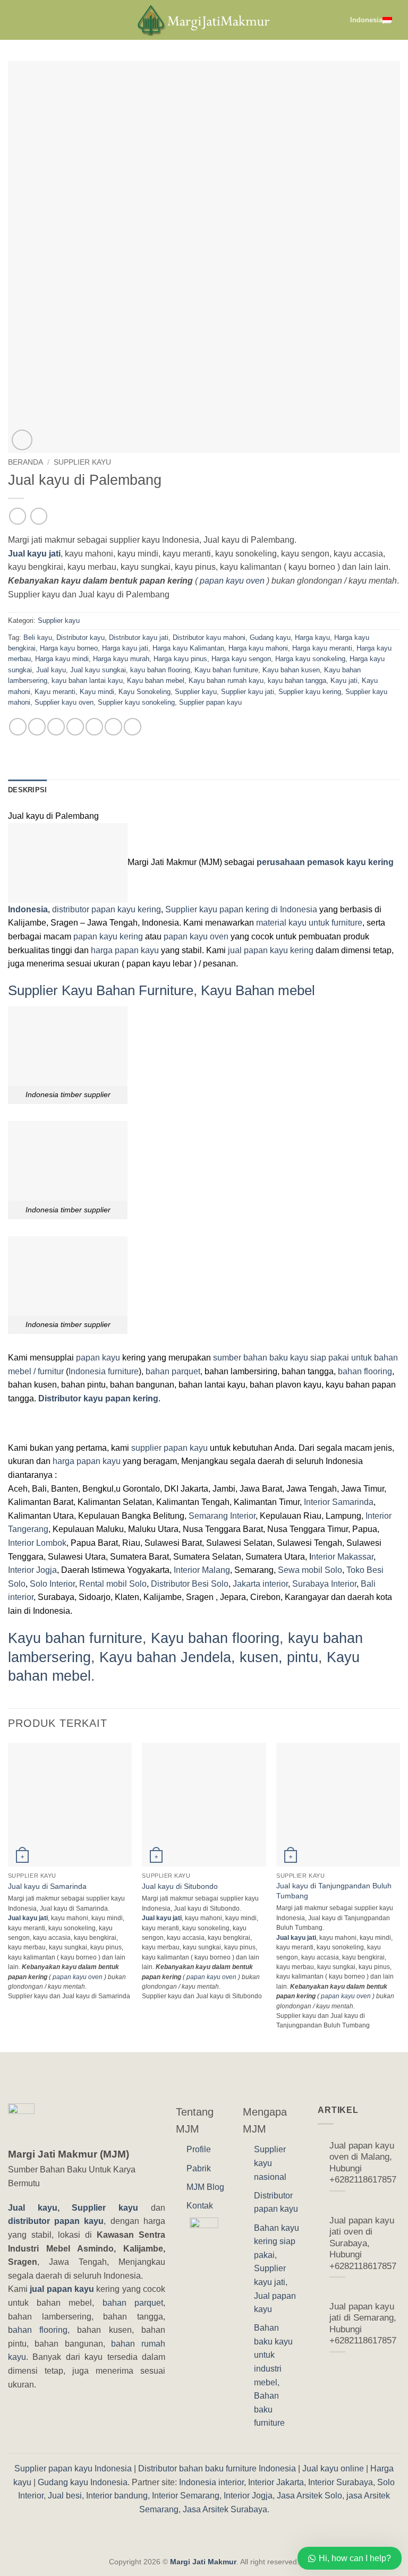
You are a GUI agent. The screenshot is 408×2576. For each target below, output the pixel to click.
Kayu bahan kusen (291, 670)
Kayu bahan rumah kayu (226, 681)
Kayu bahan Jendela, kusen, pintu (209, 1657)
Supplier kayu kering (310, 692)
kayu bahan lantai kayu (87, 681)
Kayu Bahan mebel (258, 990)
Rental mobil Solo (113, 1584)
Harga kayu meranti (322, 648)
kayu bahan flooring (160, 670)
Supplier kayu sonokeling (136, 702)
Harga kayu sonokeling (310, 659)
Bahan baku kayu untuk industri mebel (273, 2355)
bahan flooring (365, 1371)
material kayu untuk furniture (309, 923)
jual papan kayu (62, 2289)
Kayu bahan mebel (156, 681)
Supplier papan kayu (210, 702)
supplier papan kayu (169, 1448)
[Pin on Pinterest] (94, 727)
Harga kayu (312, 637)
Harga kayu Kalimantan (188, 648)
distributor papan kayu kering (107, 909)
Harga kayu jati (125, 648)
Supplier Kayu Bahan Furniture (101, 990)
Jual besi (65, 2496)
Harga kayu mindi (62, 659)
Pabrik (199, 2168)
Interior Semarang (186, 2496)
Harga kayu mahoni (258, 648)
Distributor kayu (80, 637)
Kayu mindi (97, 692)
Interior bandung (117, 2496)
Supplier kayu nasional (270, 2163)
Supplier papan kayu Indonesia (73, 2468)
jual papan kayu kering (271, 950)
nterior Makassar (342, 1557)
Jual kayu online (333, 2468)
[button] (14, 20)
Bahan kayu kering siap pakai (277, 2241)
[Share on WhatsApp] (18, 727)
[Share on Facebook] (37, 727)
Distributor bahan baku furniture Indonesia (217, 2468)
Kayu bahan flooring (215, 1638)
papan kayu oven (232, 581)
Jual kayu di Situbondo (180, 1886)
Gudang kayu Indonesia (83, 2482)
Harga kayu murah (121, 659)
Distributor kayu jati (139, 637)
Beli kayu (38, 637)
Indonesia (366, 20)
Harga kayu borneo (69, 648)
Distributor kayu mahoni (209, 637)
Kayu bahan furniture (226, 670)
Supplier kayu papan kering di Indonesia (241, 909)
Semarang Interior (222, 1516)
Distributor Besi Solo (190, 1584)
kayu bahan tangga (297, 681)
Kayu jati (344, 681)
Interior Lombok (37, 1543)
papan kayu (98, 1358)
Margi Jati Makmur (203, 2562)
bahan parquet (173, 1371)
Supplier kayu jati (248, 692)
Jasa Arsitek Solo (309, 2496)
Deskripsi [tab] (27, 790)
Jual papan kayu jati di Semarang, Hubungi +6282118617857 (363, 2324)
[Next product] (17, 516)
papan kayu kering (108, 936)
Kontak (200, 2206)
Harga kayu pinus (180, 659)
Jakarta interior (260, 1584)
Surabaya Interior (324, 1584)
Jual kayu (51, 670)
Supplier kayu (82, 462)
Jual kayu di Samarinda (47, 1886)
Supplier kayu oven (64, 702)
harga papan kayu (125, 950)
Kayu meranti (55, 692)
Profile (199, 2149)
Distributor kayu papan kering (98, 1398)
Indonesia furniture (104, 1371)
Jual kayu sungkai (98, 670)
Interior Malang (202, 1570)
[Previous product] (39, 516)
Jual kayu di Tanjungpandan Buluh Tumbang (334, 1891)
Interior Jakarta (276, 2482)
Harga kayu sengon (241, 659)
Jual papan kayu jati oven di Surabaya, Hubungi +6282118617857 (363, 2243)
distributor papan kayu (56, 2221)
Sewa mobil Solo (310, 1570)
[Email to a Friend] (75, 727)
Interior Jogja (32, 1570)
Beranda (25, 462)
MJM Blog (205, 2187)
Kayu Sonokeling (144, 692)
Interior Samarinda (339, 1502)
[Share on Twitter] (56, 727)
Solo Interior (52, 1584)
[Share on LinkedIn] (113, 727)
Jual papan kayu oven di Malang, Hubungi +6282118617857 (363, 2163)
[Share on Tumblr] (133, 727)
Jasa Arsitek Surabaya (225, 2509)
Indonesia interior (211, 2482)
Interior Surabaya (341, 2482)
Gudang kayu (270, 637)
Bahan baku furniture (269, 2409)
